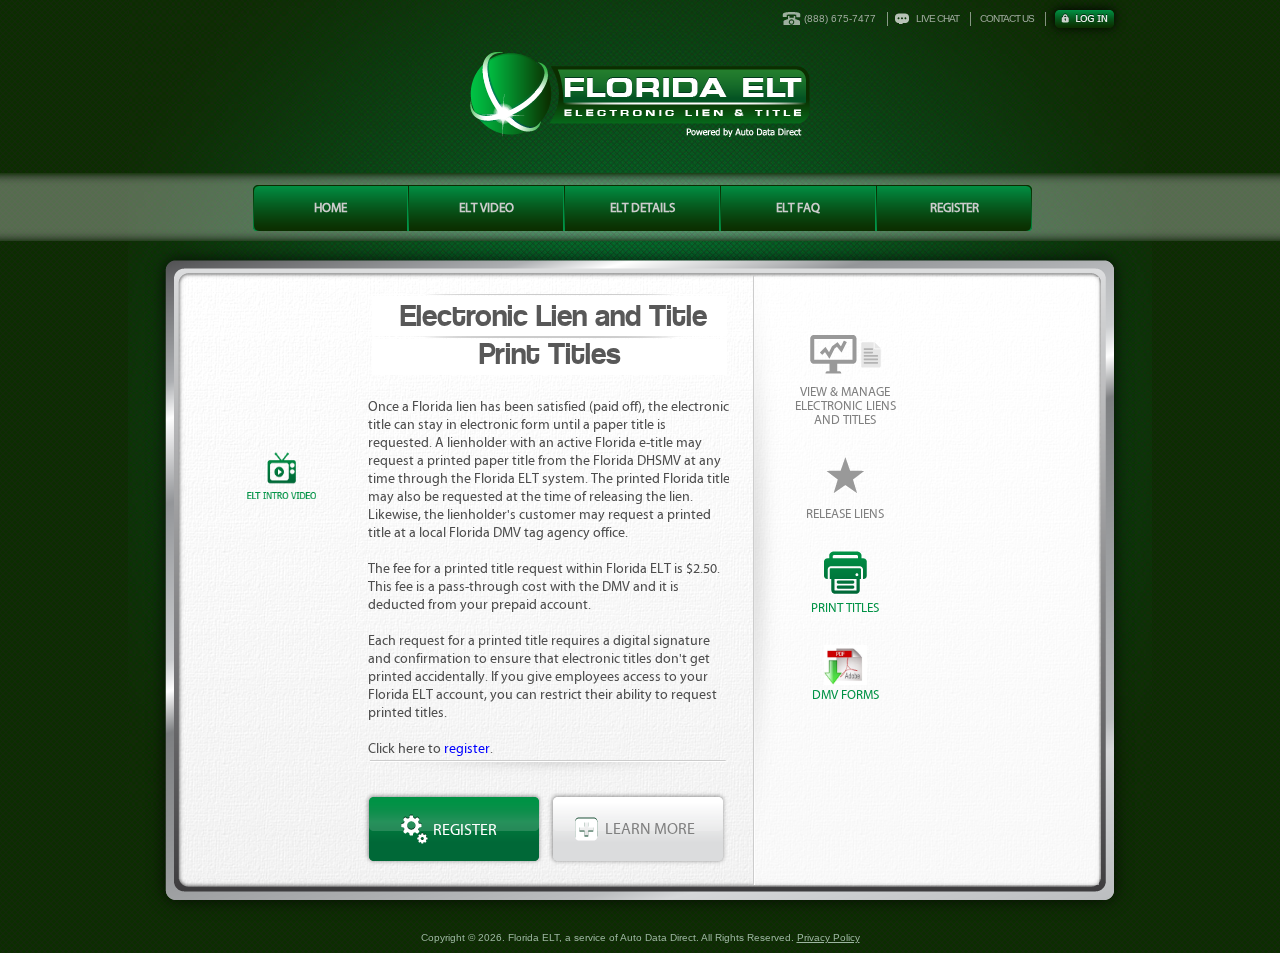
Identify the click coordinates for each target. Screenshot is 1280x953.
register (467, 749)
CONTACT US (1007, 18)
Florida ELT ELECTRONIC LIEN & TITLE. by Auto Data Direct (640, 94)
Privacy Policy (828, 937)
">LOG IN (1084, 19)
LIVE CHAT (937, 18)
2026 (490, 937)
